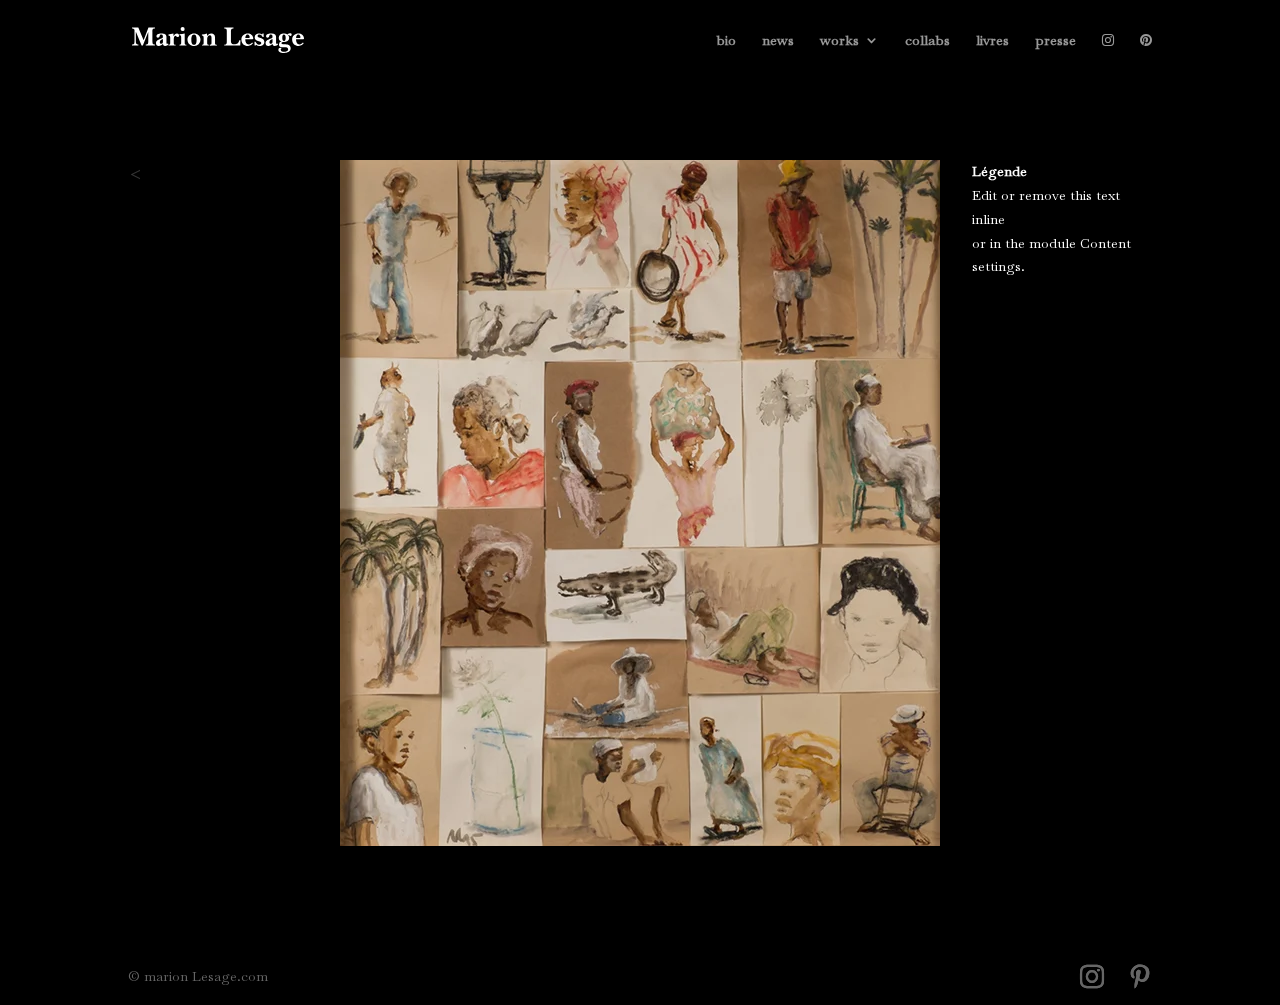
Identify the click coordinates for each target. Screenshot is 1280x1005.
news (778, 41)
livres (992, 41)
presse (1055, 41)
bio (726, 41)
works (839, 41)
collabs (927, 41)
